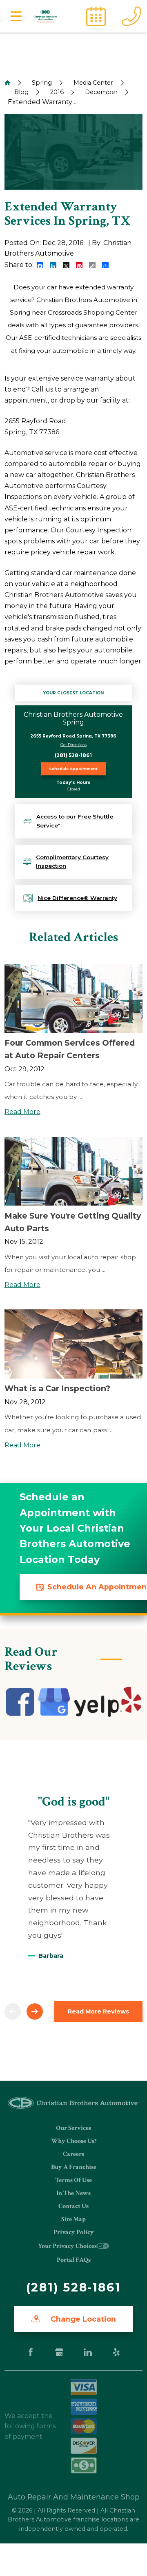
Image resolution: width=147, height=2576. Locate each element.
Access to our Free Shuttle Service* (75, 821)
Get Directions (73, 745)
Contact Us (73, 2206)
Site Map (73, 2219)
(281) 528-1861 (73, 755)
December (101, 92)
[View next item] (35, 2011)
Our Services (73, 2128)
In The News (73, 2193)
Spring (42, 83)
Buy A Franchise (74, 2167)
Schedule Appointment (73, 769)
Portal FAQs (74, 2260)
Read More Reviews (98, 2011)
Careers (73, 2154)
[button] (16, 16)
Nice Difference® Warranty (77, 898)
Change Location (82, 2319)
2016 (57, 92)
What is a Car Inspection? (57, 1388)
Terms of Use (73, 2180)
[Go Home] (7, 83)
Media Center (93, 83)
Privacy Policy (74, 2232)
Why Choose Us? (74, 2141)
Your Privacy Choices (67, 2246)
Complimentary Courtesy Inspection (72, 862)
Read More (22, 1112)
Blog (21, 92)
